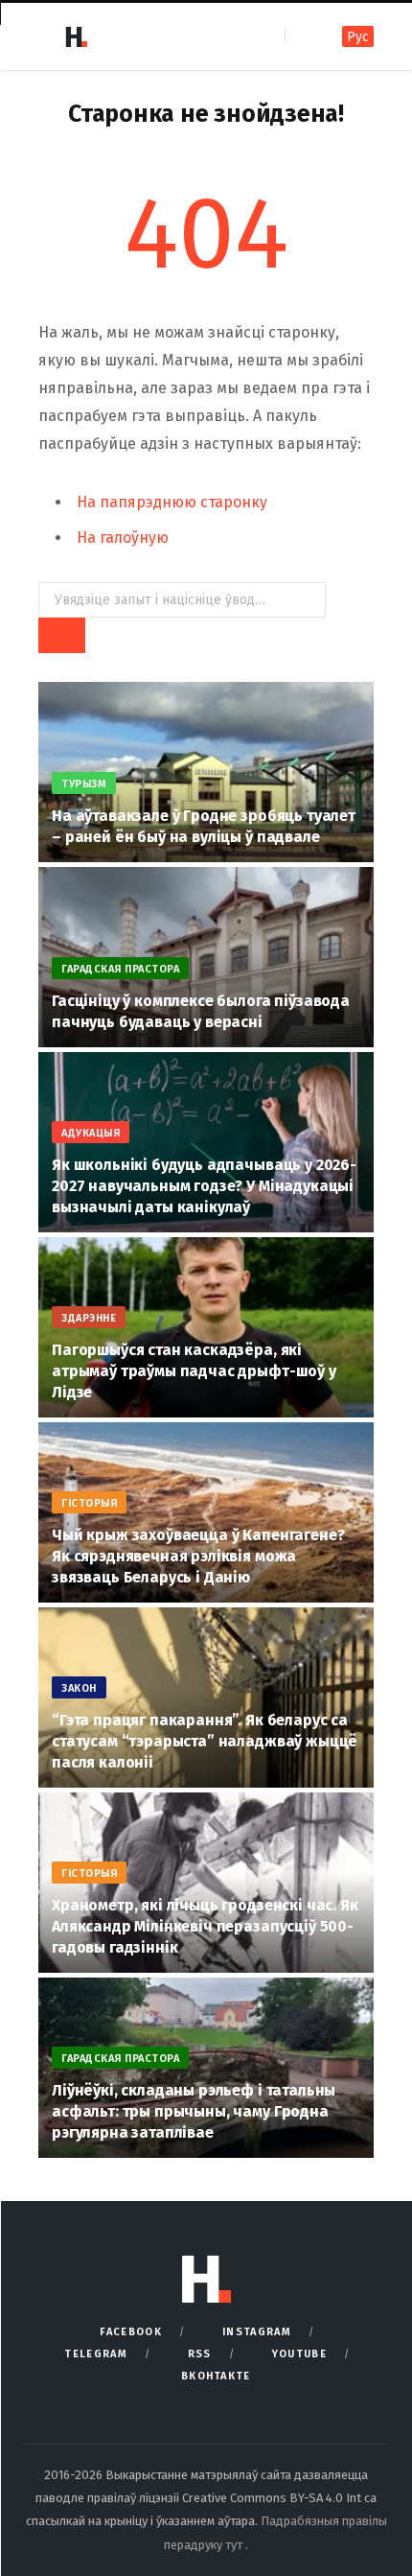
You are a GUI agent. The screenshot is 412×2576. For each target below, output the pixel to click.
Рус (358, 37)
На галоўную (123, 538)
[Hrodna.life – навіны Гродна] (76, 36)
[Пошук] (301, 36)
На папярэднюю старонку (172, 502)
